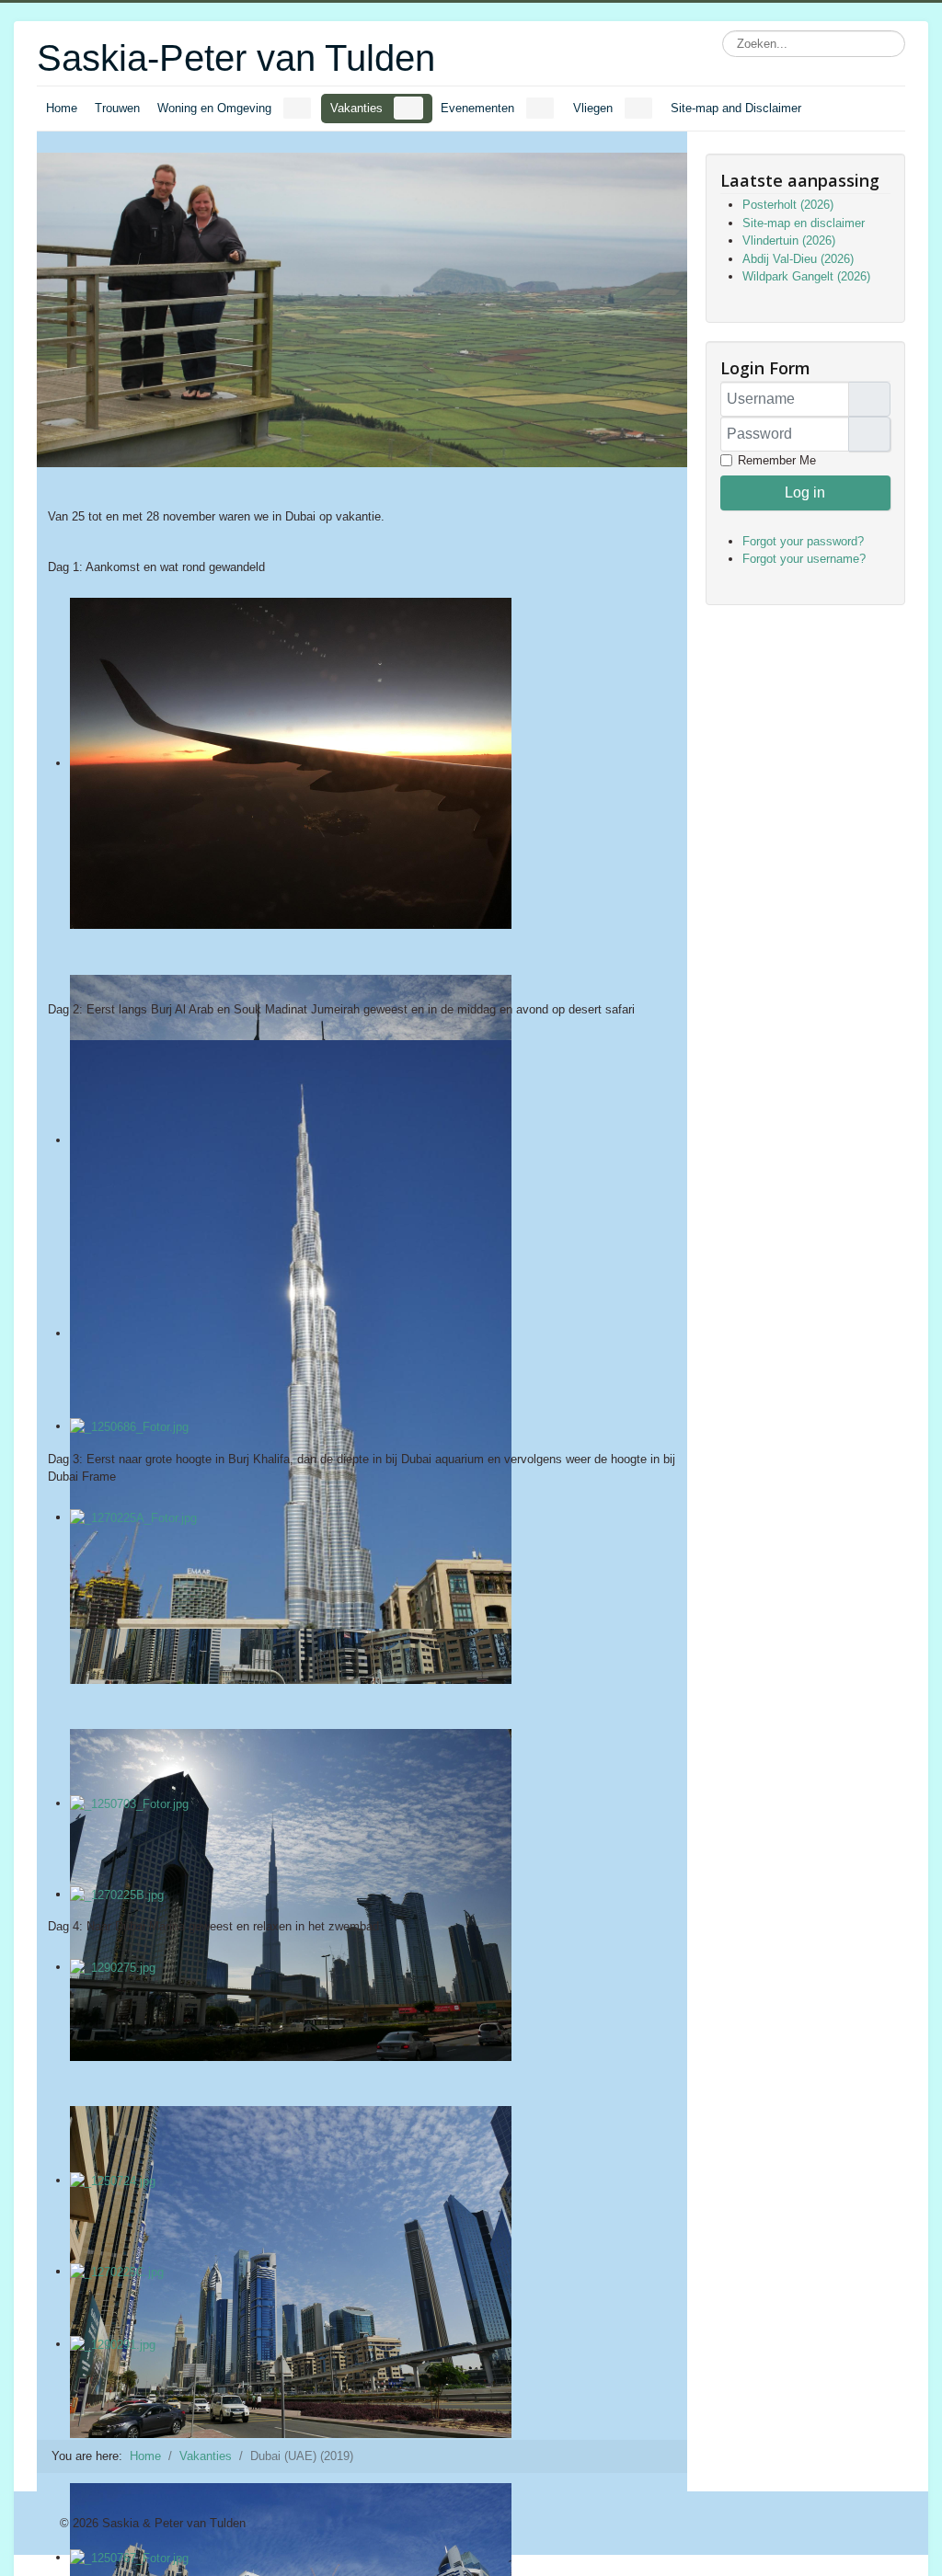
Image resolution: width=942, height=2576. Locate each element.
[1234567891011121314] (362, 786)
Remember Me (777, 460)
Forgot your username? (804, 559)
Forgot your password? (803, 541)
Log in (805, 492)
